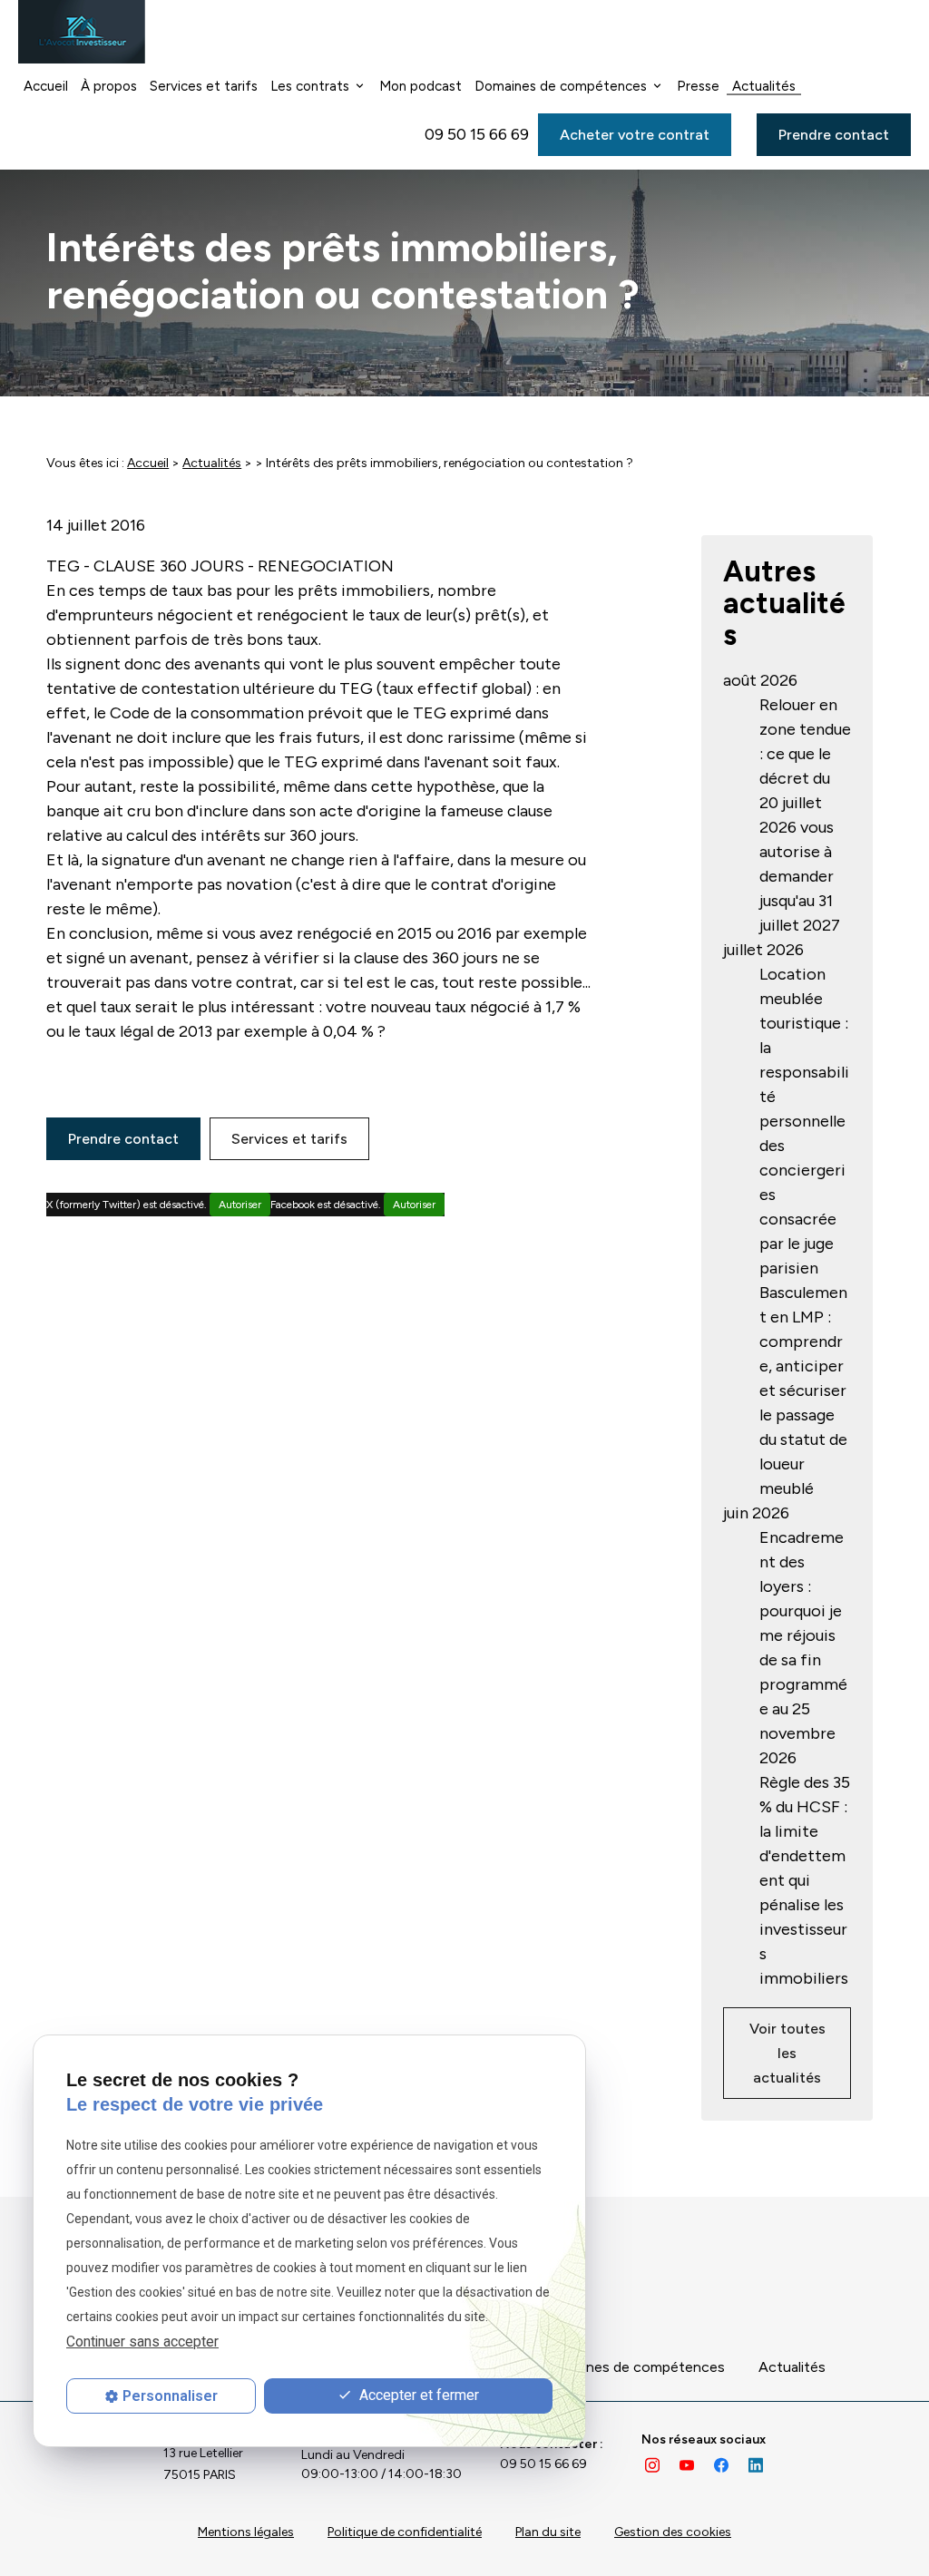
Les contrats (310, 86)
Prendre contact (834, 135)
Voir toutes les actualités (787, 2053)
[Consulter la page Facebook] (721, 2464)
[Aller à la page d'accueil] (82, 32)
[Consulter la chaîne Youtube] (687, 2464)
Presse (698, 86)
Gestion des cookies (673, 2532)
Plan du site (548, 2532)
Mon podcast (420, 86)
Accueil (46, 86)
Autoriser (240, 1205)
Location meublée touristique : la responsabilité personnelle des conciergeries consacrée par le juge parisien (804, 1121)
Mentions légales (246, 2532)
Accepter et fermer (417, 2395)
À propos (109, 86)
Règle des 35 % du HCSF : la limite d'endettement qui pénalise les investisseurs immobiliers (805, 1880)
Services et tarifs (204, 86)
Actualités (764, 86)
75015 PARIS (206, 2464)
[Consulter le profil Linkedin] (756, 2464)
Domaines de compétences (561, 86)
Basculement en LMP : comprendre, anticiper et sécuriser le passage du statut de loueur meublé (803, 1390)
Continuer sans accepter (142, 2342)
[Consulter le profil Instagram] (652, 2464)
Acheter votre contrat (635, 135)
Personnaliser (170, 2396)
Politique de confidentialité (405, 2532)
